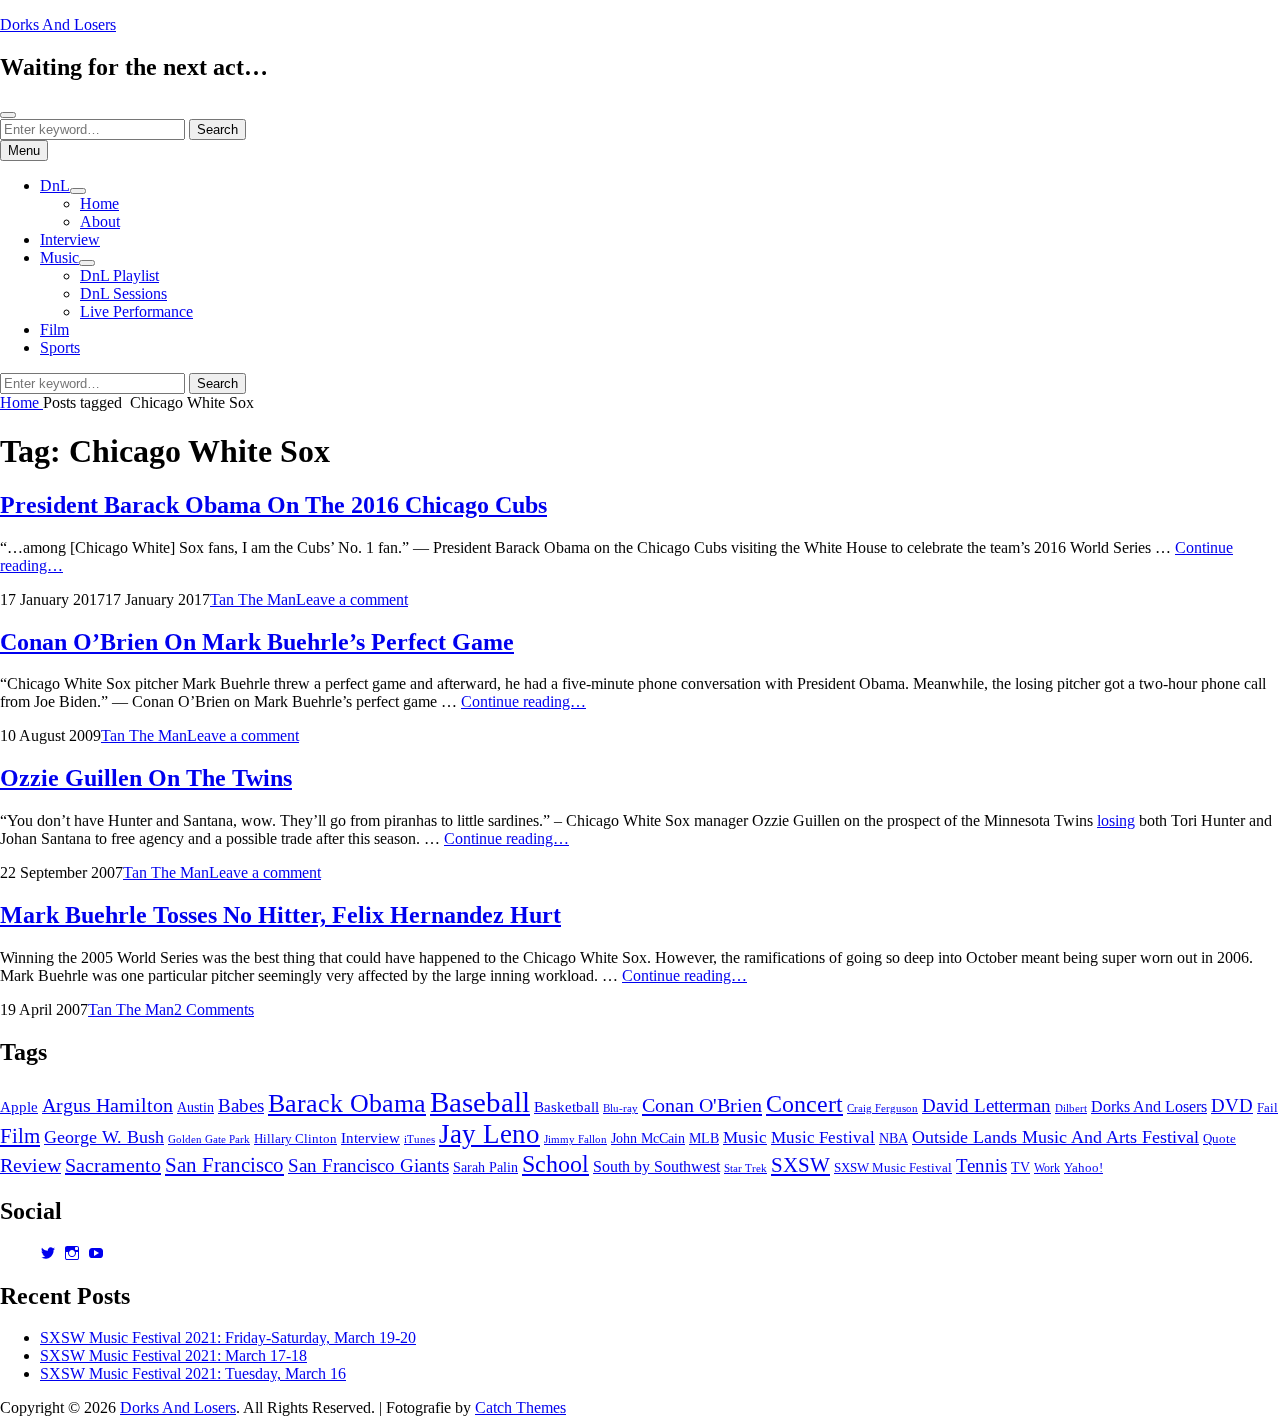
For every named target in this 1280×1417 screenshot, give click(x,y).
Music (59, 257)
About (100, 221)
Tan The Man (253, 599)
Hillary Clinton (295, 1139)
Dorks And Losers (58, 24)
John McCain (648, 1138)
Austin (195, 1107)
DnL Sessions (123, 293)
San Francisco (224, 1165)
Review (30, 1165)
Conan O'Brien (702, 1105)
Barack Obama (347, 1103)
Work (1047, 1168)
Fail (1267, 1108)
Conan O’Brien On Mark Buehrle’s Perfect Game (257, 642)
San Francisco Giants (368, 1165)
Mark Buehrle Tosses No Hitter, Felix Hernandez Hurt (280, 915)
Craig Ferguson (882, 1108)
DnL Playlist (119, 275)
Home (99, 203)
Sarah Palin (485, 1167)
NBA (893, 1138)
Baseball (480, 1102)
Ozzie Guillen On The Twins (146, 778)
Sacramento (113, 1165)
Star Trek (745, 1168)
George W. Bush (104, 1137)
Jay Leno (489, 1134)
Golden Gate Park (209, 1139)
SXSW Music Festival (893, 1168)
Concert (804, 1103)
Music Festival (823, 1137)
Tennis (981, 1165)
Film (54, 329)
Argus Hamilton (107, 1105)
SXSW (800, 1165)
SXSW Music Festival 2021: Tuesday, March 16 (193, 1373)
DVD (1232, 1105)
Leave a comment (352, 599)
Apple (19, 1106)
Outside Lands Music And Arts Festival (1055, 1137)
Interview (70, 239)
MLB (704, 1138)
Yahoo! (1083, 1168)
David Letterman (986, 1105)
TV (1020, 1167)
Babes (241, 1105)
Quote (1219, 1139)
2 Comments (214, 1009)
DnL (55, 185)
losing (1116, 820)
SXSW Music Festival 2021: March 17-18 (173, 1355)
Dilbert (1071, 1108)
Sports (60, 347)
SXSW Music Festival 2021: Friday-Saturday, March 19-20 (228, 1337)
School (555, 1163)
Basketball (566, 1107)
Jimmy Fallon (575, 1139)
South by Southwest (656, 1166)
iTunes (419, 1139)
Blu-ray (620, 1108)
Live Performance (136, 311)
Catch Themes (520, 1407)
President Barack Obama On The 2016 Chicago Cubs (273, 505)
